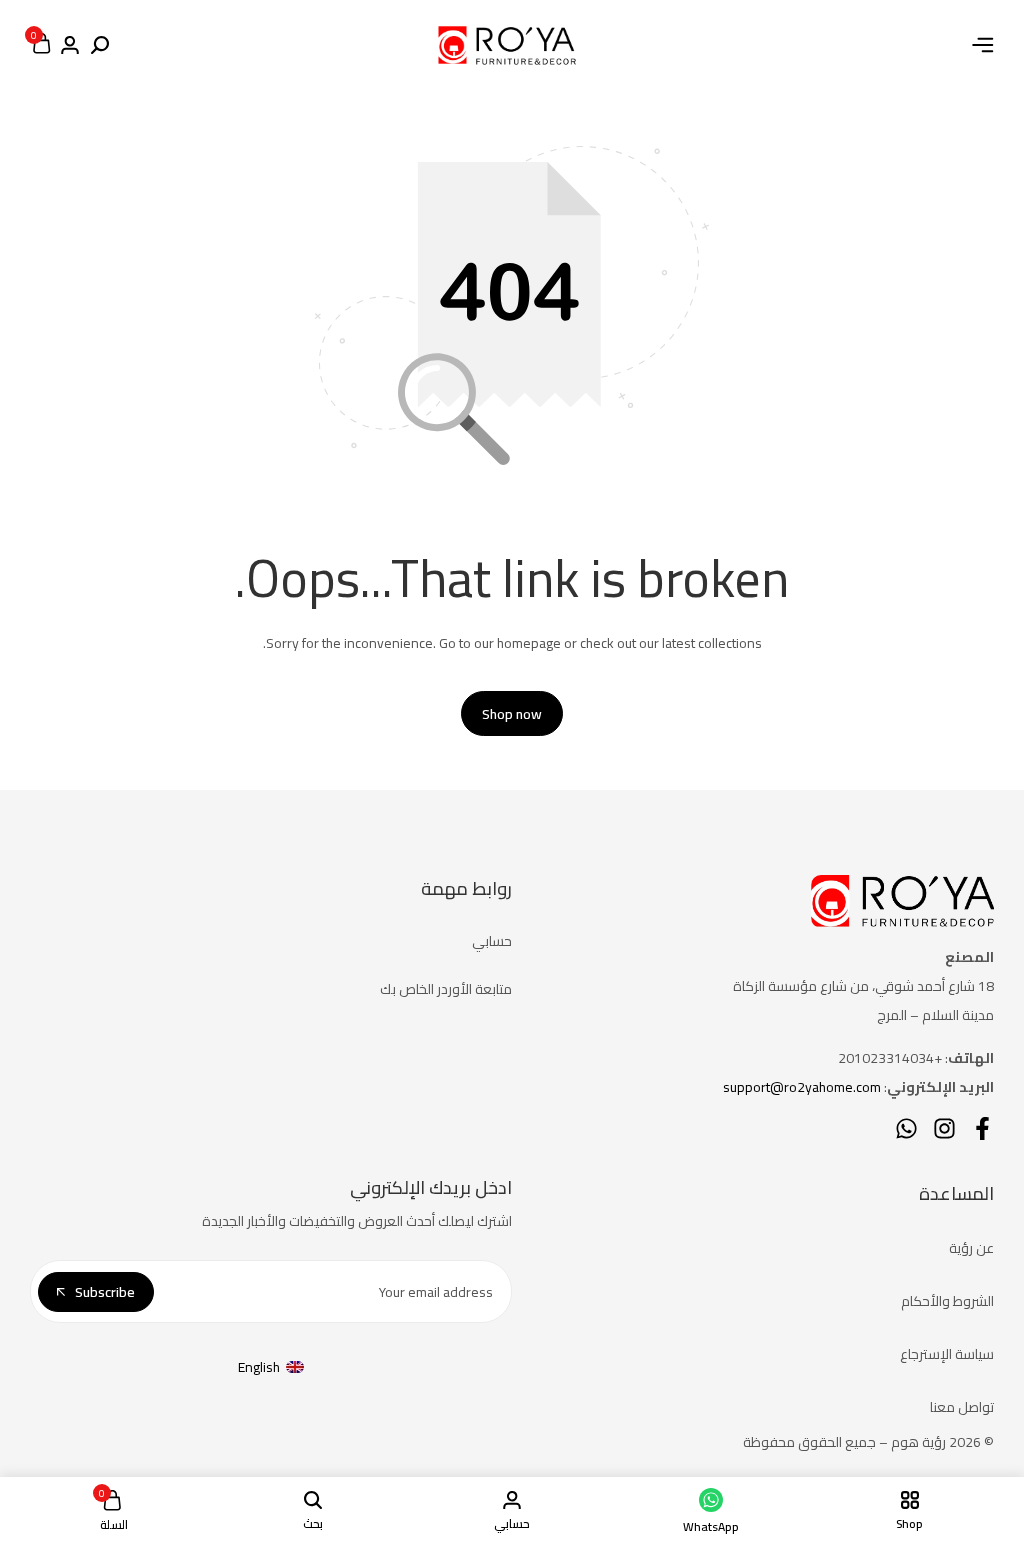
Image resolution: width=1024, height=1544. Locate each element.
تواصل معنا (962, 1407)
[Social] (982, 1128)
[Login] (70, 46)
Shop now (512, 714)
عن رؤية (971, 1248)
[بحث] (100, 46)
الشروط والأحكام (947, 1301)
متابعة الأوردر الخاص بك (446, 989)
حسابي (492, 941)
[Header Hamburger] (983, 45)
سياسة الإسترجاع (947, 1354)
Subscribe (105, 1292)
